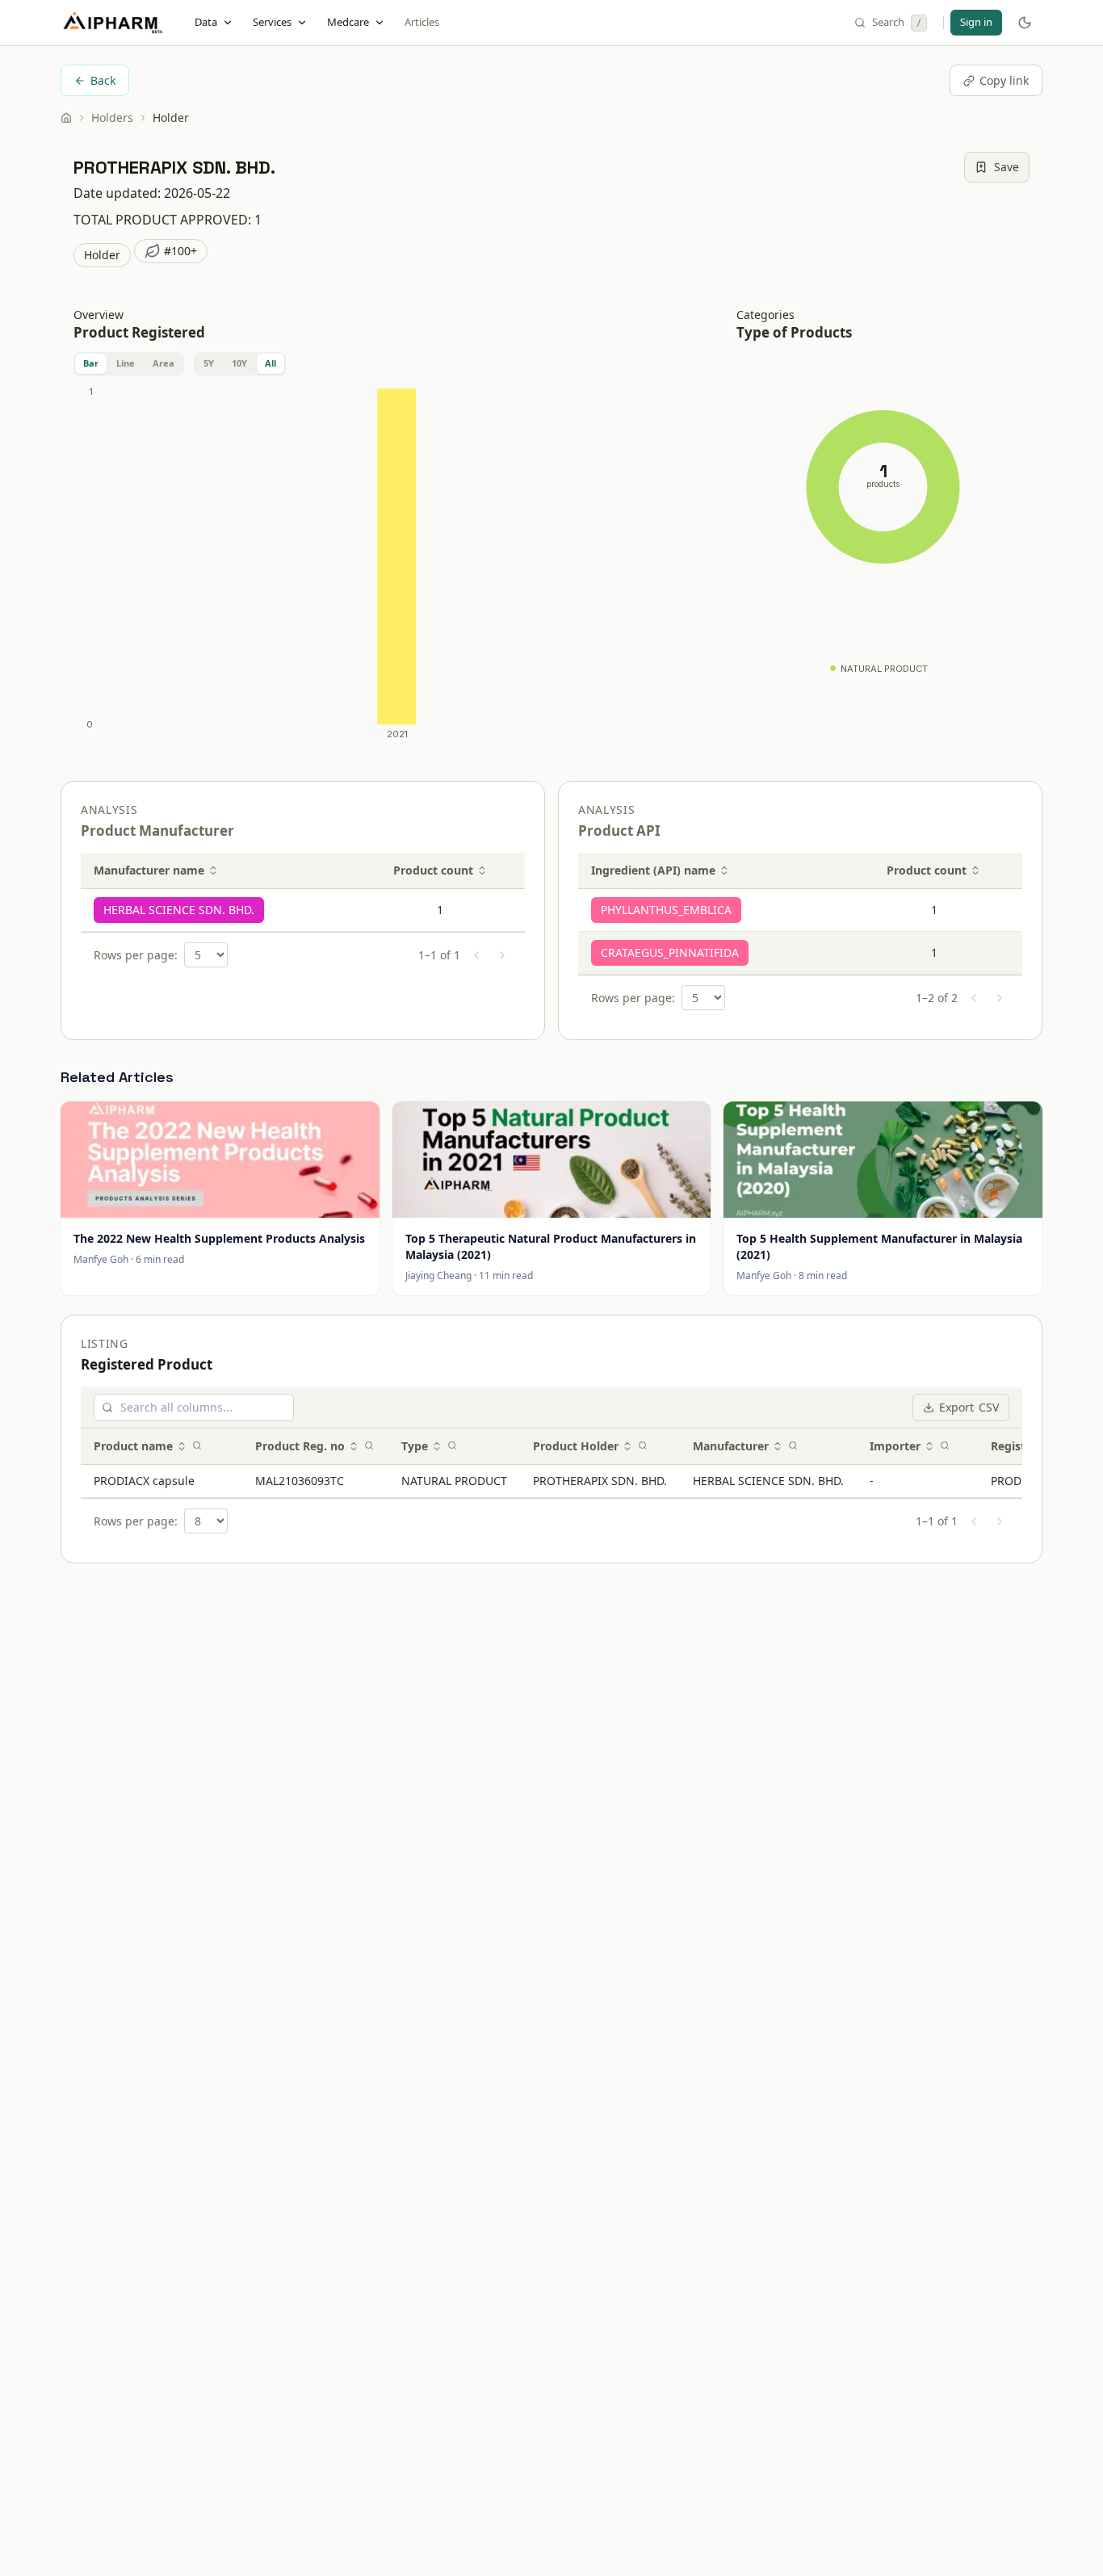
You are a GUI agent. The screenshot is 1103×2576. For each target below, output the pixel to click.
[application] (386, 567)
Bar (91, 363)
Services (272, 22)
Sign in (976, 22)
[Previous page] (476, 955)
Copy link (1004, 80)
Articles (422, 22)
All (271, 363)
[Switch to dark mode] (1025, 23)
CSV (969, 1407)
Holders (112, 117)
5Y (209, 363)
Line (126, 363)
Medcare (348, 22)
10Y (239, 363)
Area (164, 363)
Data (206, 22)
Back (103, 80)
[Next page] (502, 955)
